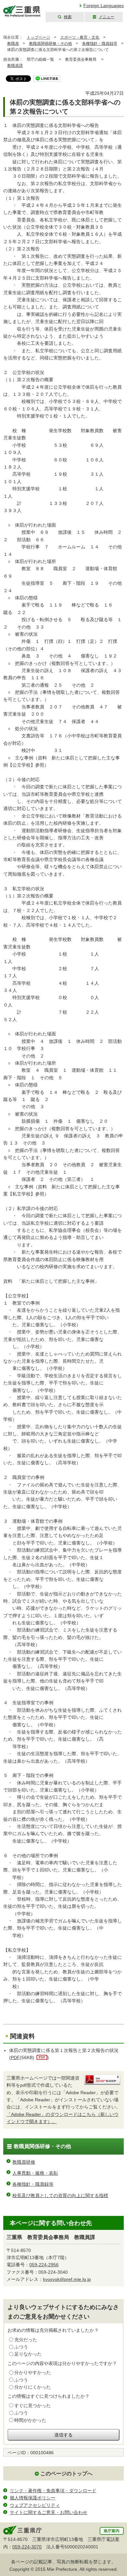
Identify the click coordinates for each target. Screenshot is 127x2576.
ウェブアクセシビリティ (35, 2505)
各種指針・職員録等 (100, 44)
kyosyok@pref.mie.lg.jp (67, 2279)
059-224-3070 (27, 2547)
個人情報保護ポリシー (33, 2498)
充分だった (26, 2340)
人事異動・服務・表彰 (35, 2173)
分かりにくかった (33, 2387)
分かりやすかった (33, 2372)
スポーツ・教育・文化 (80, 37)
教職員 (13, 44)
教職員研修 (24, 2162)
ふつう (21, 2347)
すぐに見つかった (33, 2406)
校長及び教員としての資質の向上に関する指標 (60, 2195)
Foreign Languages (104, 6)
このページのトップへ (66, 2474)
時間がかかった (30, 2420)
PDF (15, 2057)
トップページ (38, 37)
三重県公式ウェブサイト (22, 11)
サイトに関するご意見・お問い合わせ (49, 2512)
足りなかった (28, 2354)
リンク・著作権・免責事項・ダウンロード (53, 2491)
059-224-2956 (44, 2265)
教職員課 (15, 66)
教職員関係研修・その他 (50, 44)
